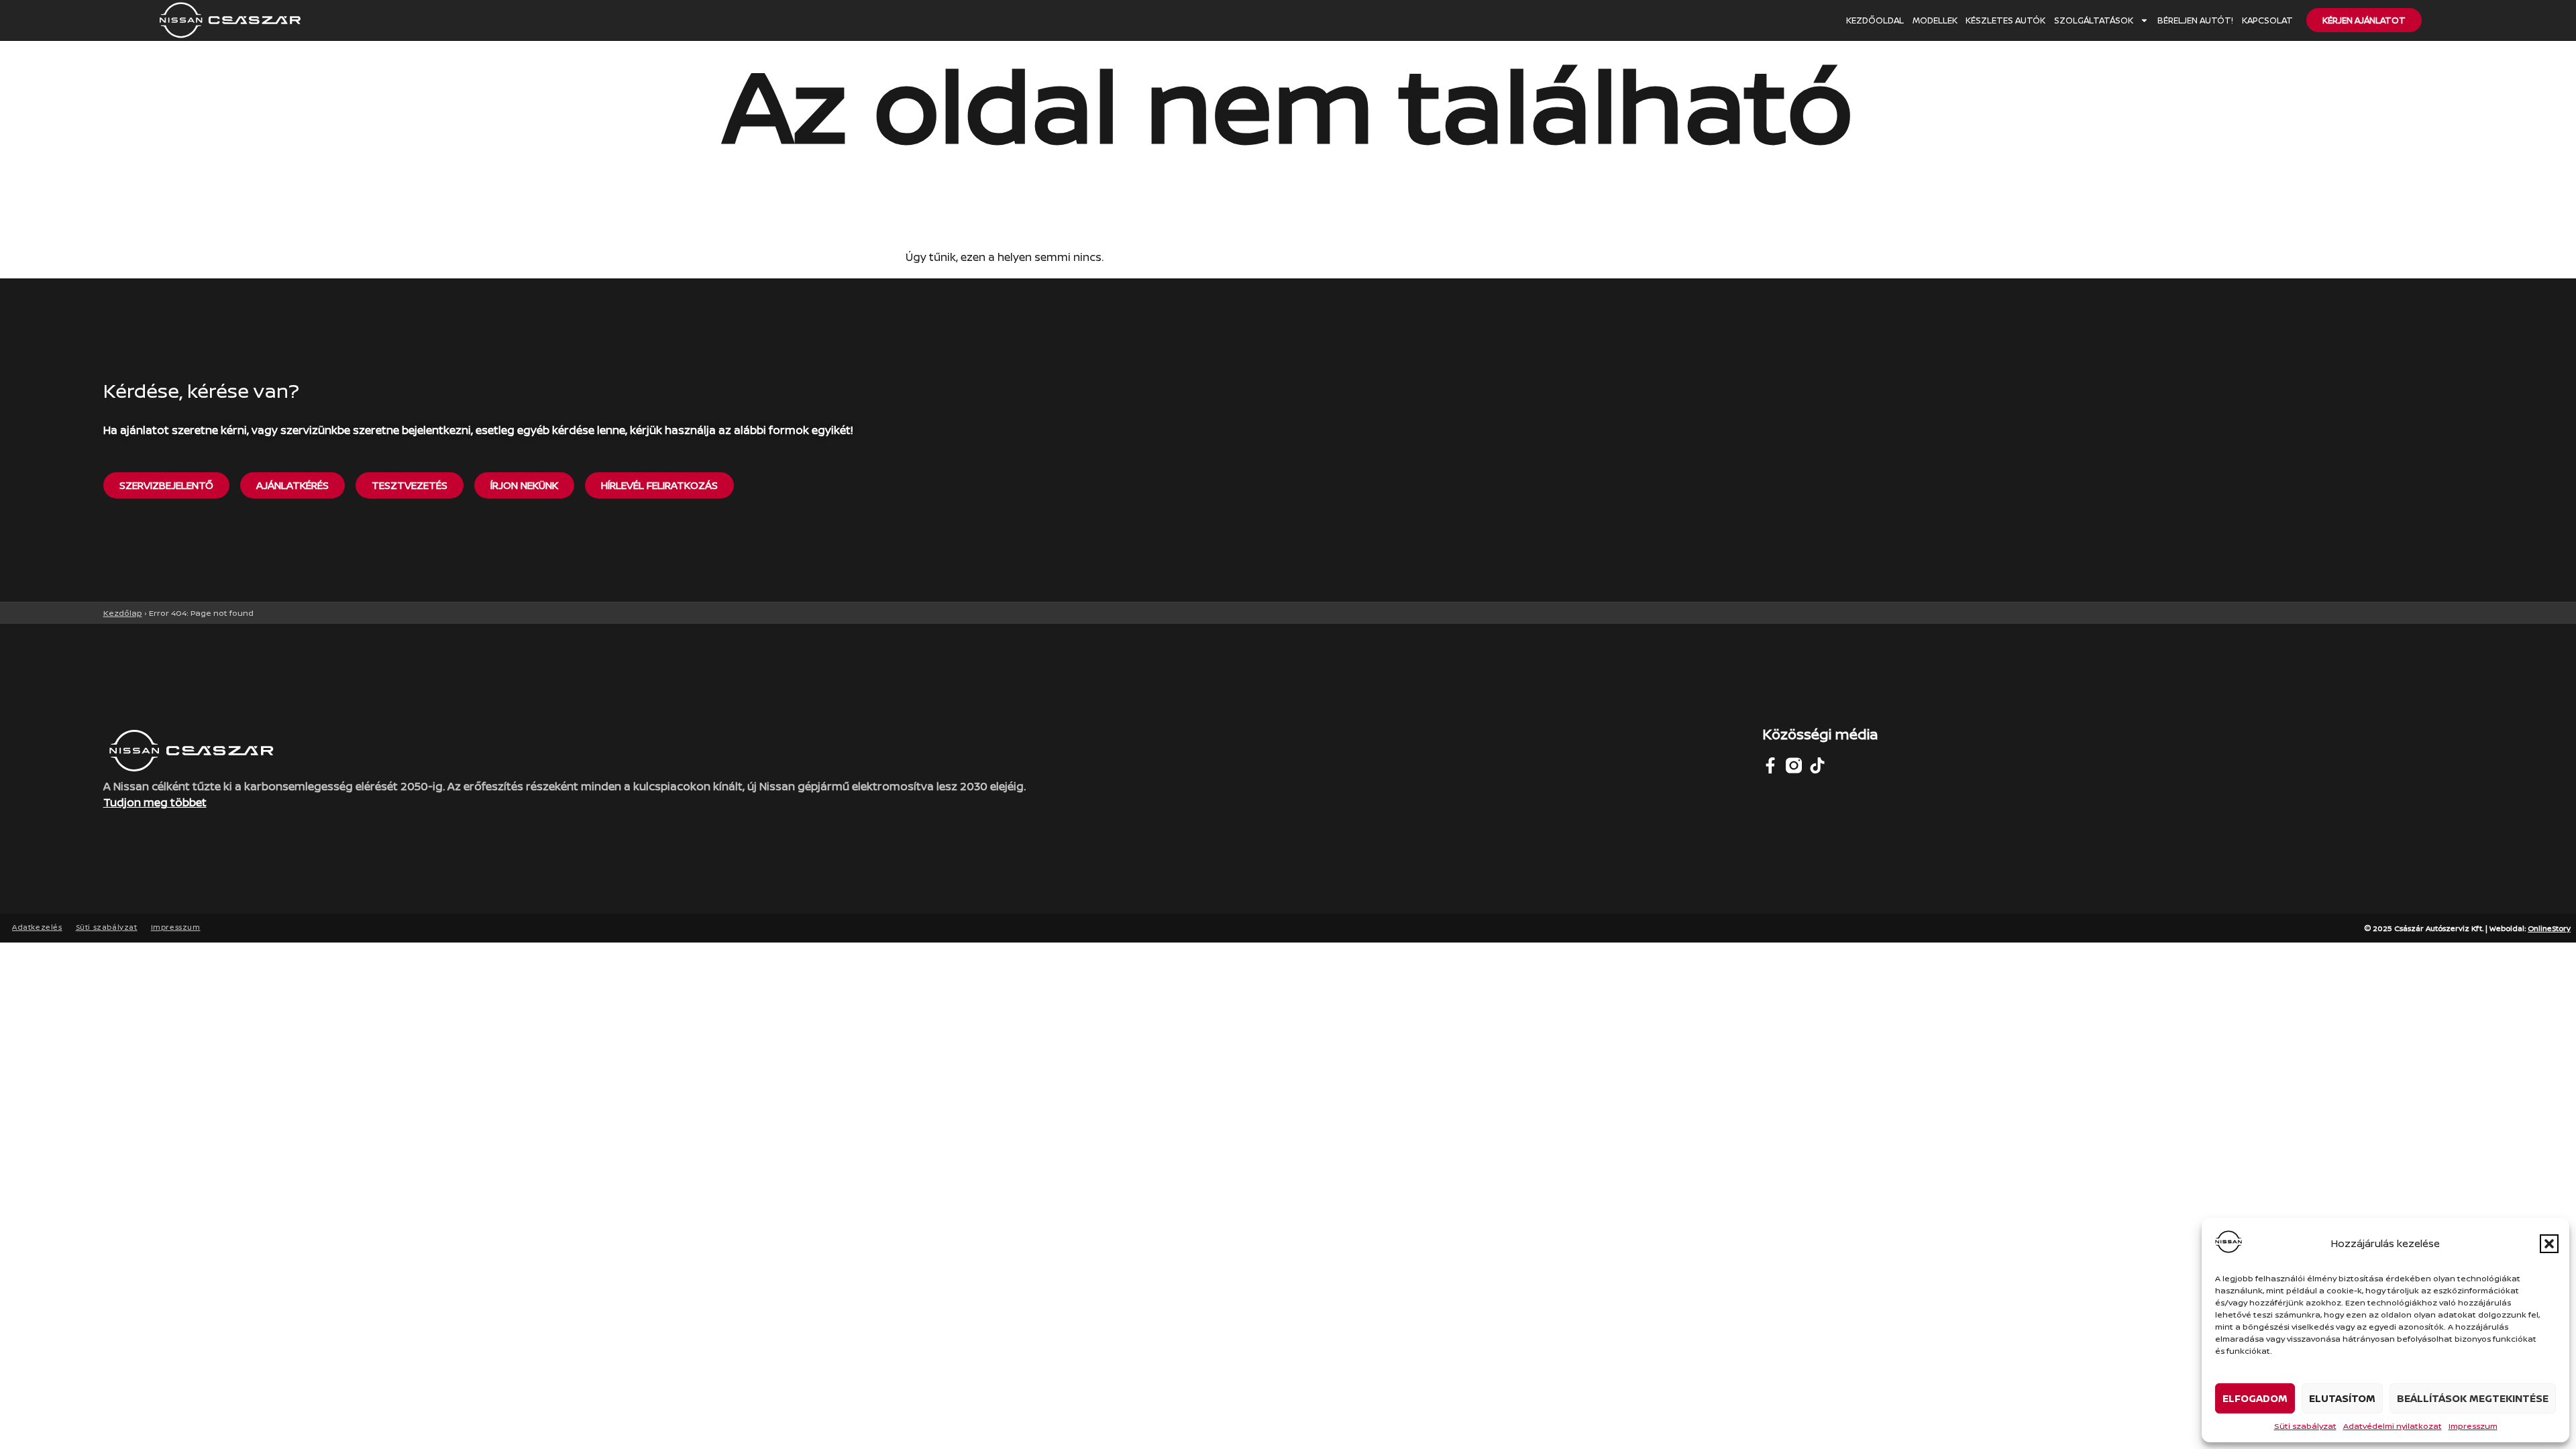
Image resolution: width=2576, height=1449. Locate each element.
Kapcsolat (2267, 20)
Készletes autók (2005, 20)
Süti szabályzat (2305, 1426)
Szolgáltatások (2094, 20)
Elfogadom (2255, 1398)
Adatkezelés (37, 927)
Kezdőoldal (1875, 20)
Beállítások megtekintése (2473, 1398)
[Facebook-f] (1770, 765)
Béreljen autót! (2195, 20)
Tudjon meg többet (155, 802)
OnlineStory (2549, 928)
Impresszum (2473, 1426)
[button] (2549, 1244)
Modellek (1935, 20)
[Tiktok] (1817, 765)
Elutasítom (2342, 1398)
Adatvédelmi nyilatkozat (2393, 1426)
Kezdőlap (123, 613)
